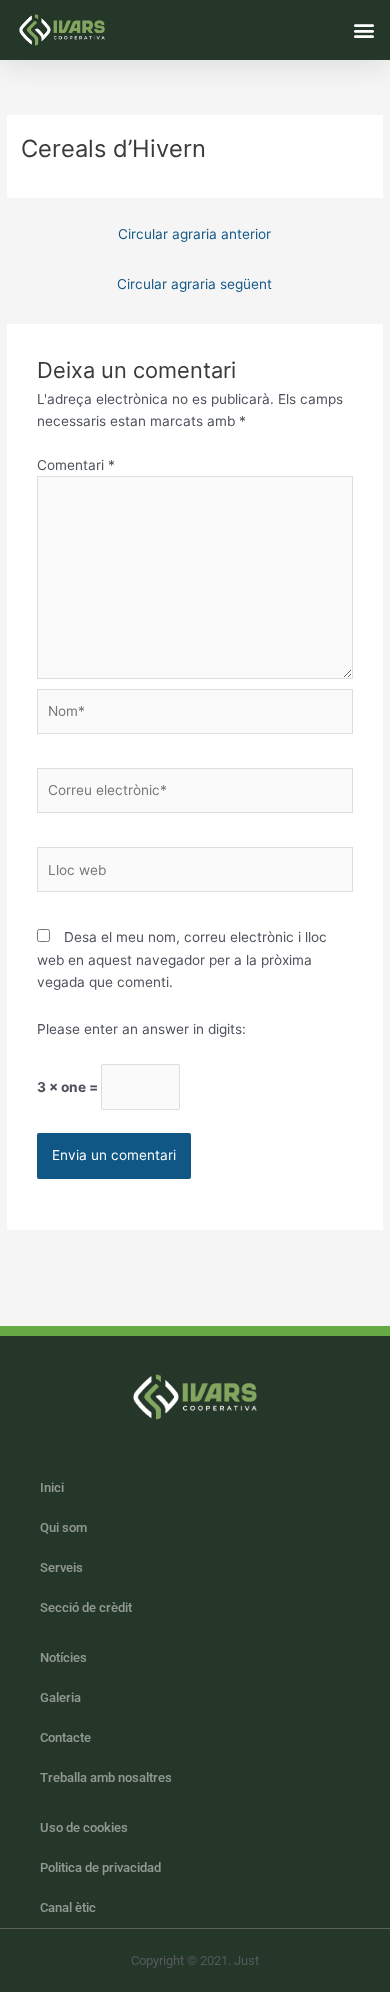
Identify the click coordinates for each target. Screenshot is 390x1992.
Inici (52, 1487)
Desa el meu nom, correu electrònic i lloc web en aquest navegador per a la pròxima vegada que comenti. (182, 959)
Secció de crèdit (86, 1607)
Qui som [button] (63, 1527)
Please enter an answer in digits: (141, 1029)
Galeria (60, 1697)
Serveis (61, 1567)
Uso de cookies (84, 1827)
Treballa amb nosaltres (106, 1777)
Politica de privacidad (100, 1867)
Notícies (63, 1657)
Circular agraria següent (194, 284)
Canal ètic (68, 1907)
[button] (363, 29)
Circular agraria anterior (194, 234)
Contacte (65, 1737)
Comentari (76, 465)
